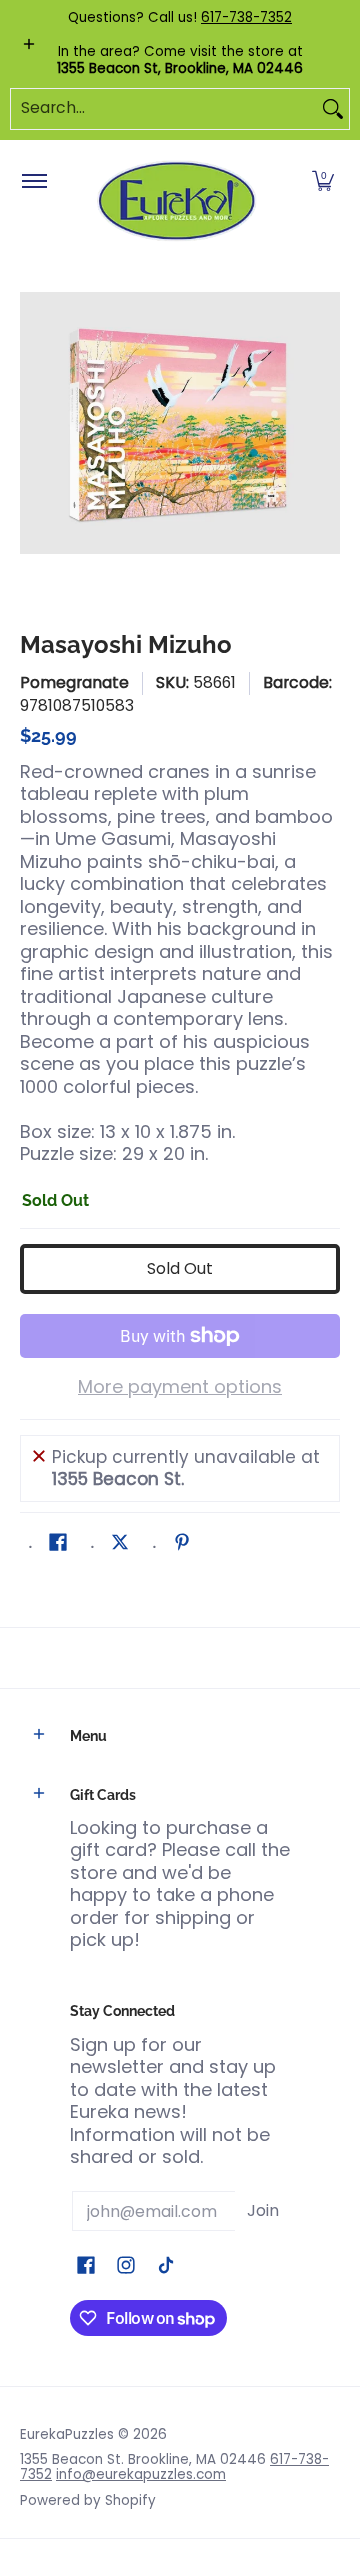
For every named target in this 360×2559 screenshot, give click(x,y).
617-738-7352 (246, 17)
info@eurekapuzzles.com (141, 2474)
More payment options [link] (180, 1387)
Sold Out (180, 1268)
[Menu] (33, 182)
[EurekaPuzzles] (177, 201)
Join (263, 2210)
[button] (323, 182)
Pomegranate (74, 682)
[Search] (333, 109)
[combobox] (164, 109)
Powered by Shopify (88, 2500)
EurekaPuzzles (67, 2434)
